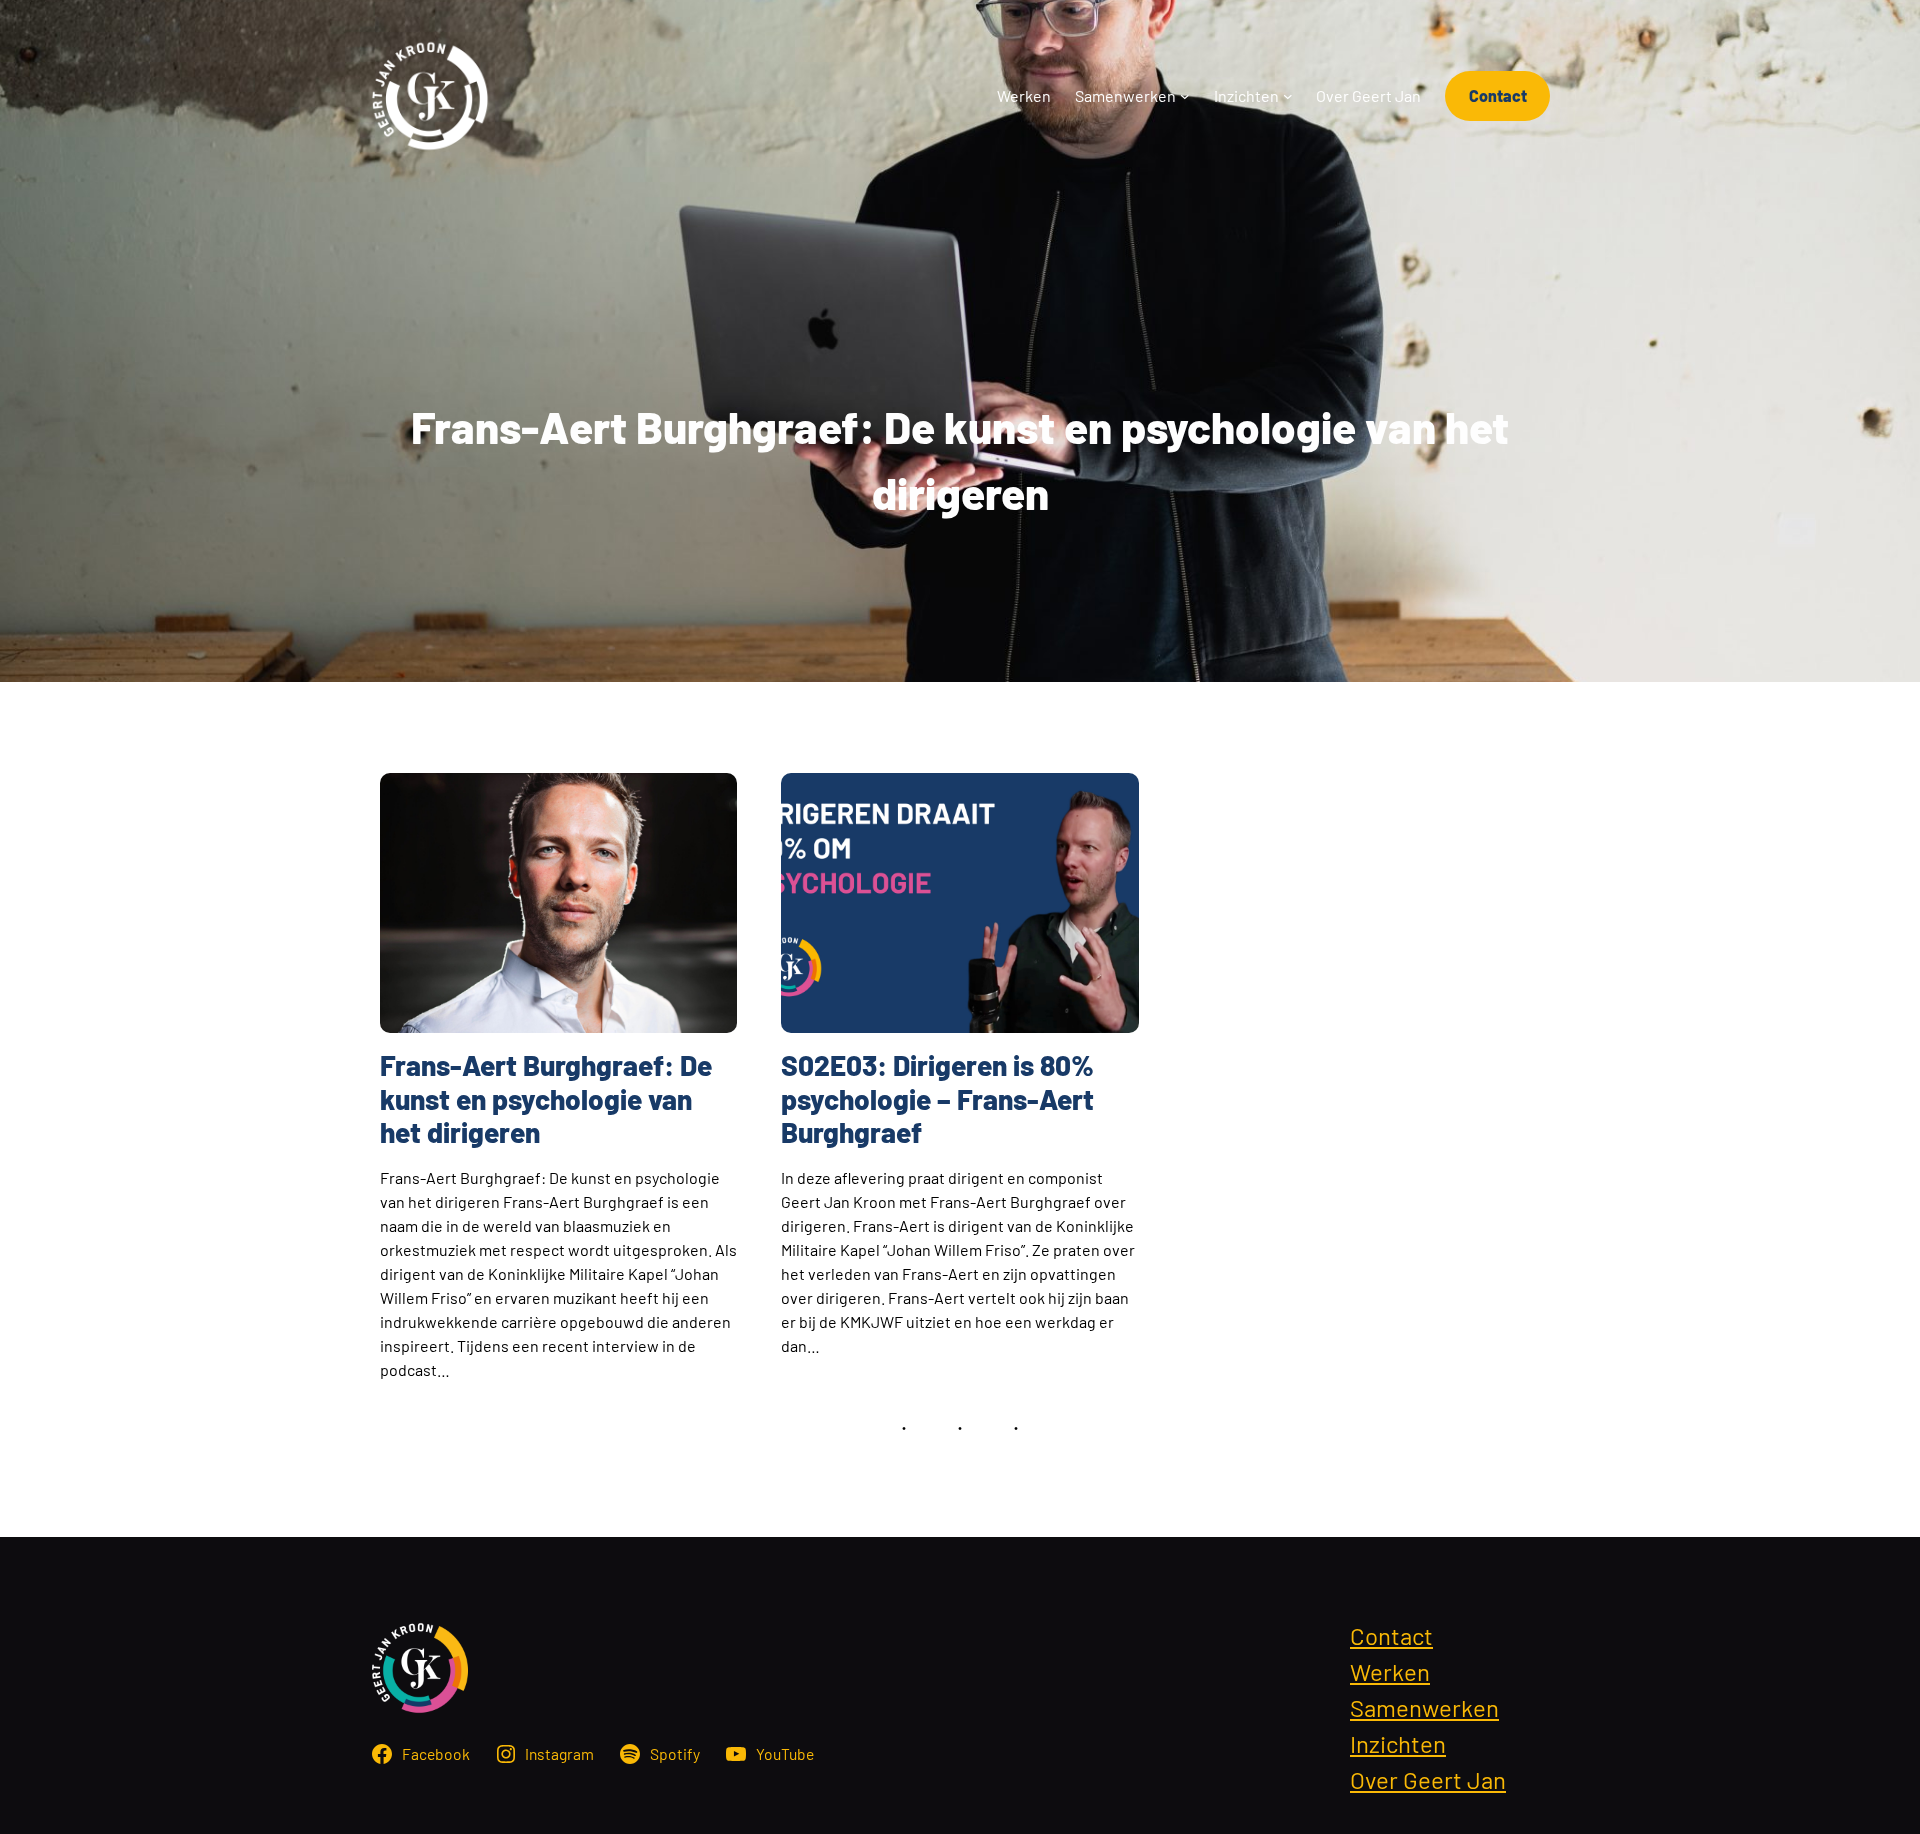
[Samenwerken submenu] (1185, 96)
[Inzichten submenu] (1288, 96)
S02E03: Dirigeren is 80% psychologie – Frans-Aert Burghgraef (937, 1099)
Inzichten (1398, 1743)
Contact (1498, 95)
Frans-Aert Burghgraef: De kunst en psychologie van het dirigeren (546, 1099)
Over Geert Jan (1428, 1779)
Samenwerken (1424, 1707)
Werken (1390, 1671)
